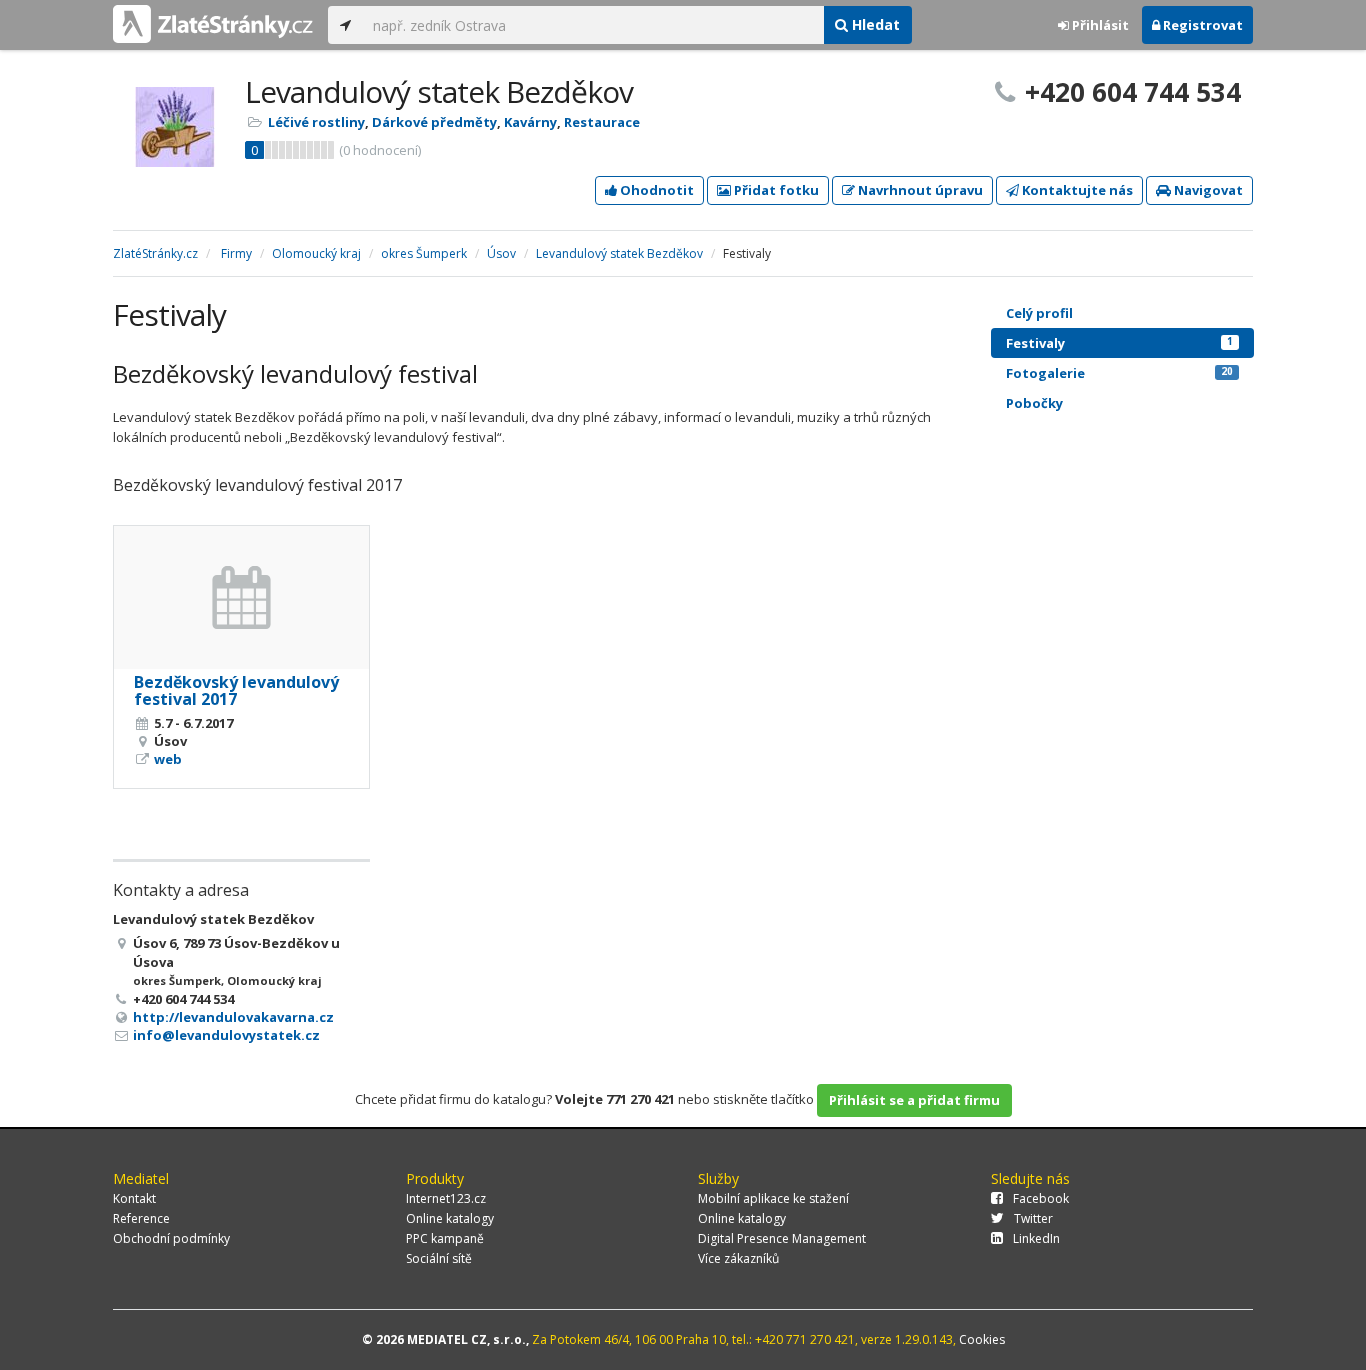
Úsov (501, 253)
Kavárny (530, 122)
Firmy (236, 253)
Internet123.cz (446, 1198)
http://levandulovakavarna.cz (233, 1017)
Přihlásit (1099, 25)
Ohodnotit (655, 190)
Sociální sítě (439, 1258)
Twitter (1033, 1218)
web (168, 759)
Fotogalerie (1119, 373)
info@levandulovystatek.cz (226, 1035)
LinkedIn (1036, 1238)
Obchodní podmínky (171, 1238)
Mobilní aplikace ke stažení (773, 1198)
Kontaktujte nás (1076, 190)
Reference (141, 1218)
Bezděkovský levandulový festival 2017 (236, 691)
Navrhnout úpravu (919, 190)
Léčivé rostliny (316, 122)
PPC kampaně (445, 1238)
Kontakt (134, 1198)
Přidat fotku (775, 190)
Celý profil (1039, 313)
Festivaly (1119, 343)
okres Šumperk (424, 253)
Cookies (982, 1339)
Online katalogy (450, 1218)
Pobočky (1034, 403)
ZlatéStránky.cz (155, 253)
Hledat (874, 24)
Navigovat (1207, 190)
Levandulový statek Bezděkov (619, 253)
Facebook (1041, 1198)
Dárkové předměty (434, 122)
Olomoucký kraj (316, 253)
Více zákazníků (738, 1258)
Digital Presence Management (782, 1238)
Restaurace (602, 122)
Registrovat (1201, 25)
